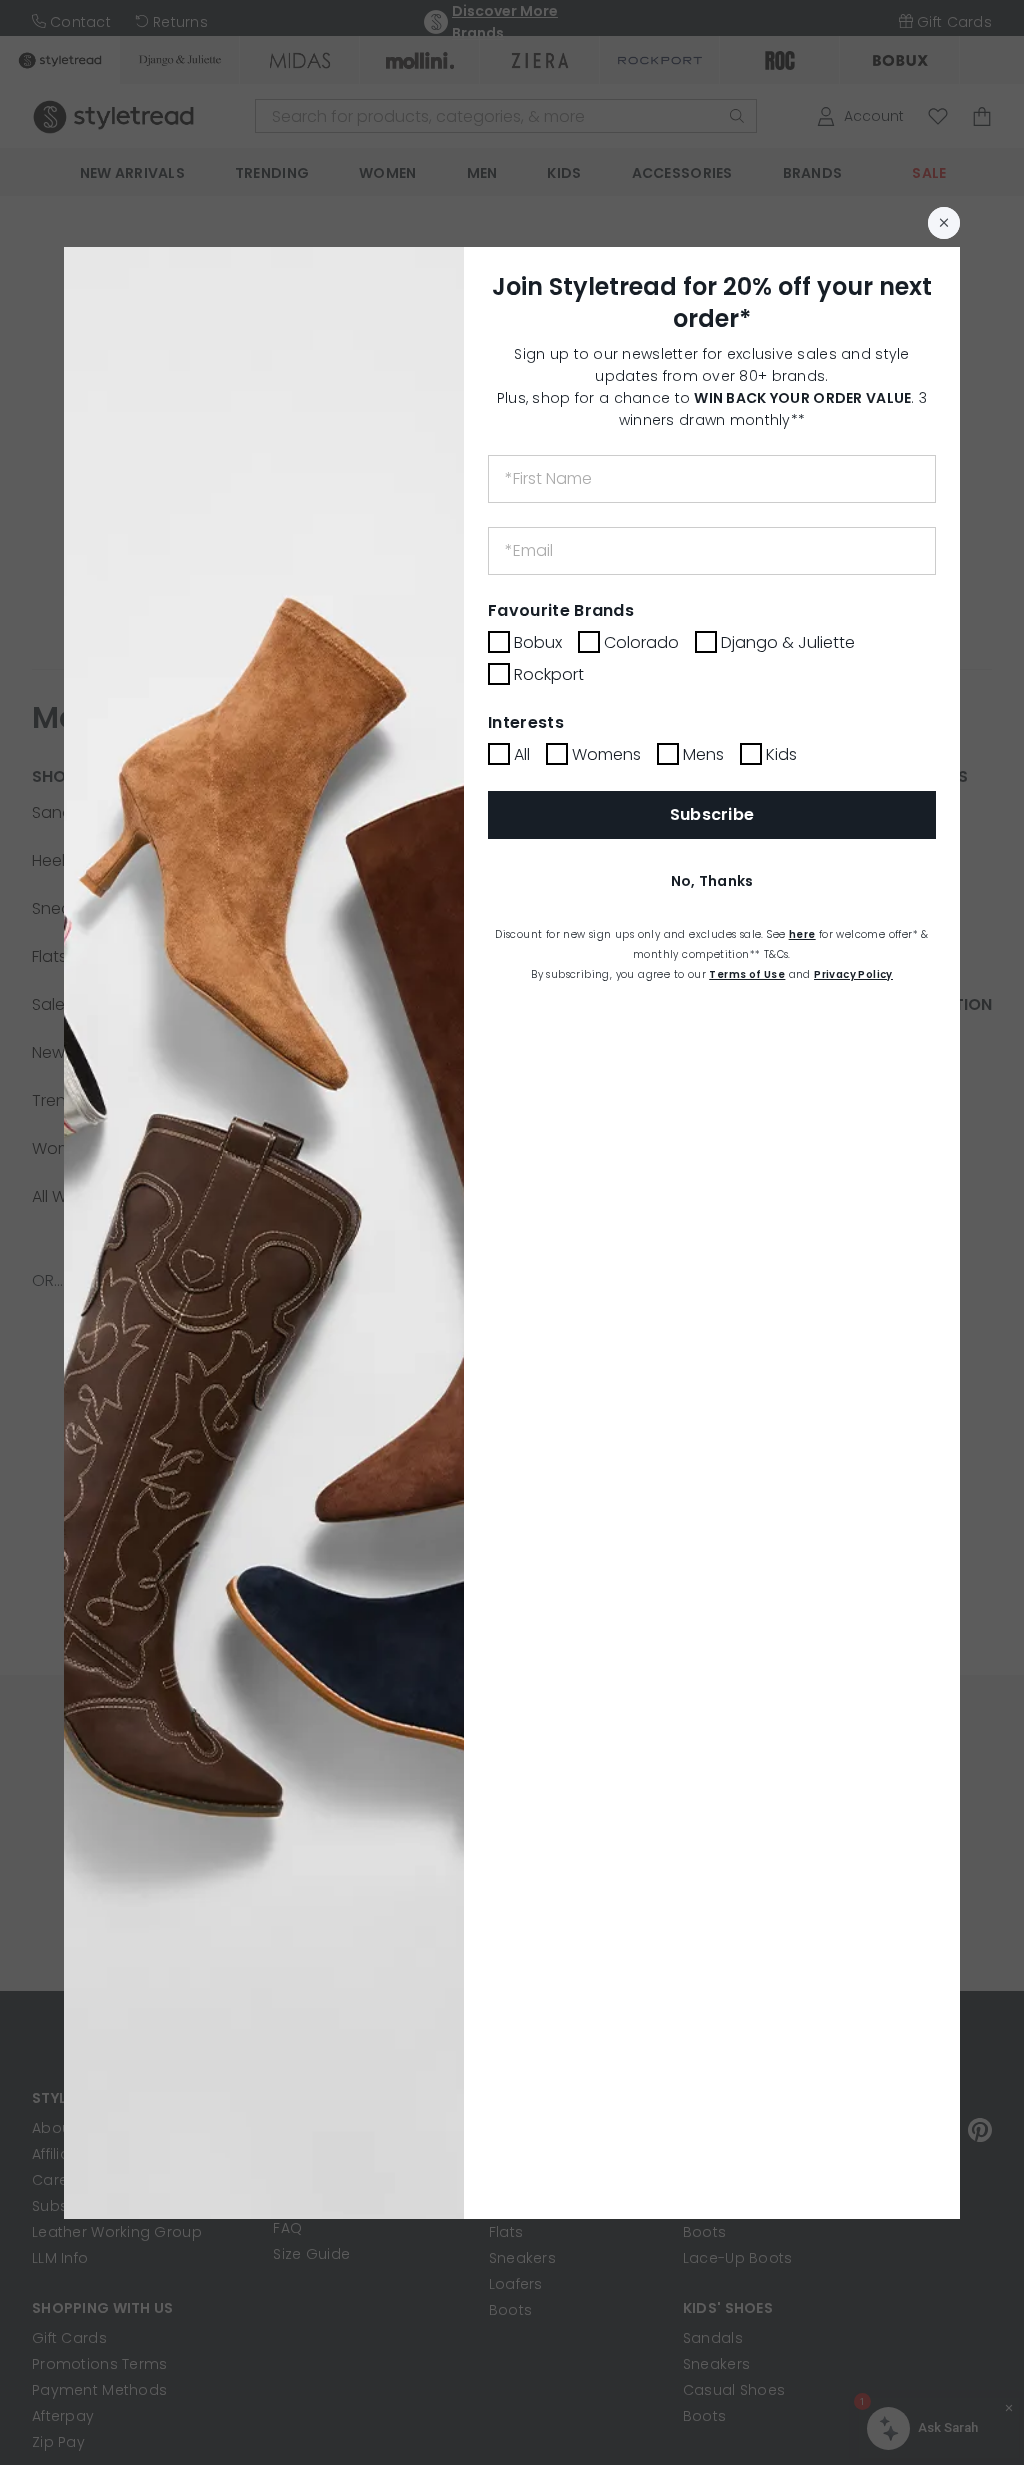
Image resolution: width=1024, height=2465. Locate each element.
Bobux (538, 642)
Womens (606, 754)
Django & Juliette (788, 642)
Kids (781, 754)
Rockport (549, 674)
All (522, 754)
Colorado (641, 642)
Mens (703, 754)
